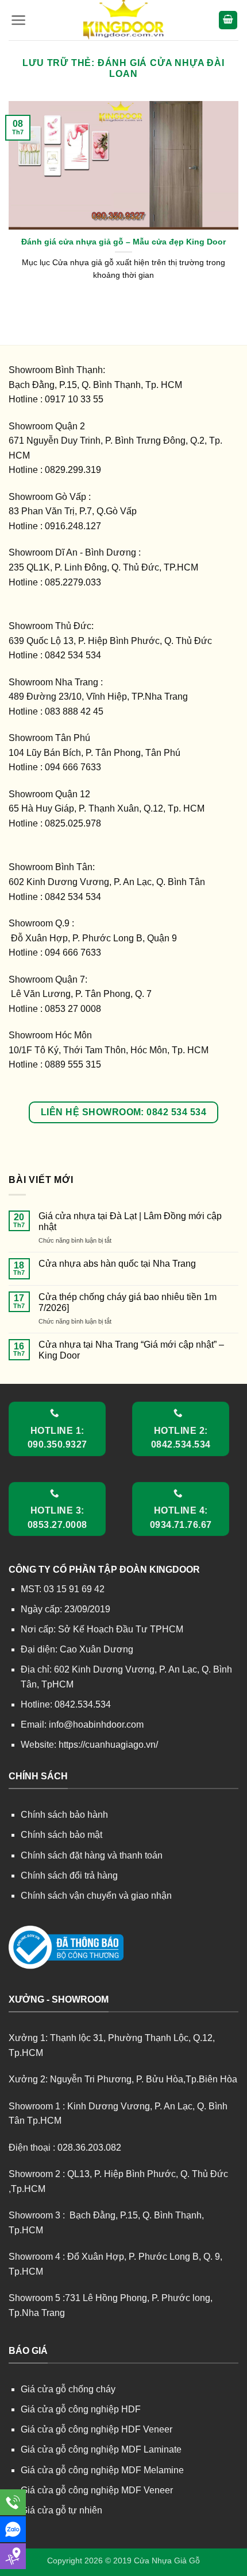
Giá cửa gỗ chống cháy (68, 2389)
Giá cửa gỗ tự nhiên (61, 2510)
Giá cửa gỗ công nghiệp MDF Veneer (97, 2490)
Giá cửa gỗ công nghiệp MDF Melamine (102, 2470)
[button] (19, 20)
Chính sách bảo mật (61, 1835)
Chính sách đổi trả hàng (69, 1875)
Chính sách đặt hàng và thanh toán (92, 1855)
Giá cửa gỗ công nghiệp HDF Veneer (97, 2429)
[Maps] (13, 2556)
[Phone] (13, 2502)
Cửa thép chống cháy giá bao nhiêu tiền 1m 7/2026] (128, 1302)
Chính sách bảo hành (64, 1815)
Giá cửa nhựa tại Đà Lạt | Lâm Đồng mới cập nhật (130, 1221)
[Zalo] (13, 2529)
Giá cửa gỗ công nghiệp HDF (81, 2409)
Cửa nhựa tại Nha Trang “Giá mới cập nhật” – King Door (131, 1350)
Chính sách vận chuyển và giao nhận (96, 1896)
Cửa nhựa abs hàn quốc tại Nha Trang (117, 1264)
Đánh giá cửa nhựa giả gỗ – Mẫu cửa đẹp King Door (123, 242)
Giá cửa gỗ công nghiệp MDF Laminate (101, 2449)
